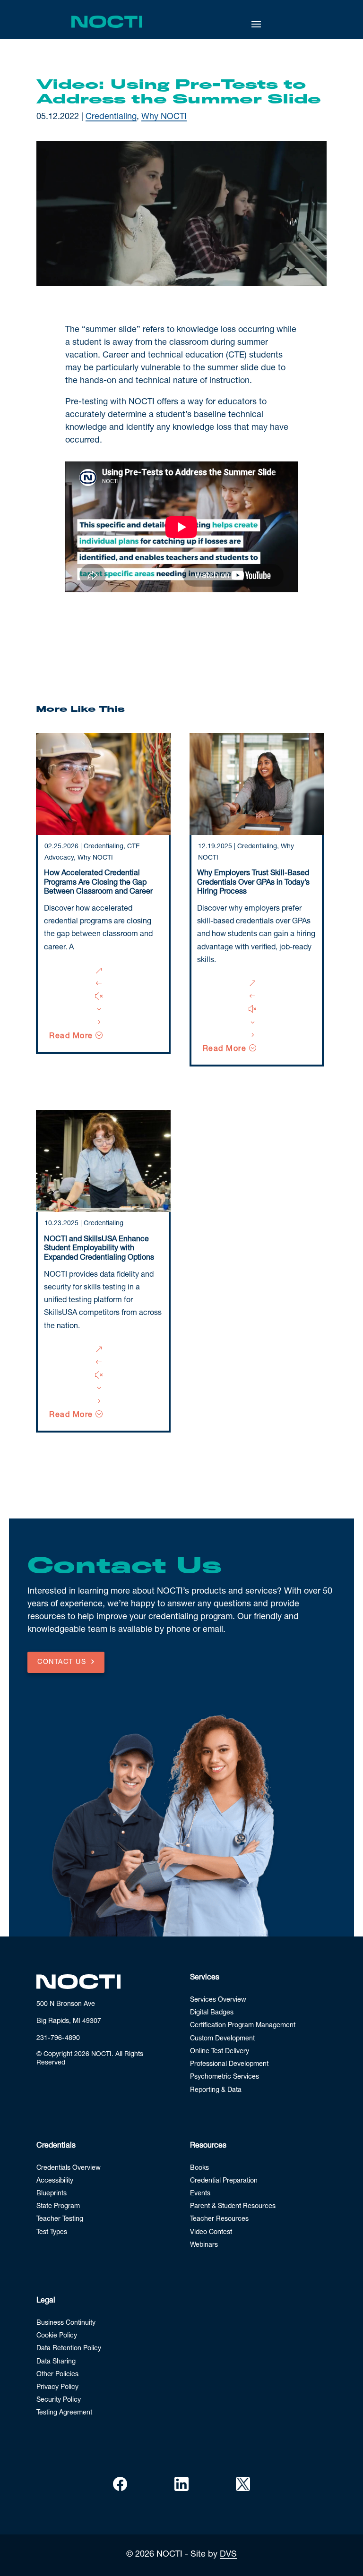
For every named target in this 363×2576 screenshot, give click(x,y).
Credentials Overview (69, 2168)
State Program (58, 2207)
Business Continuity (66, 2323)
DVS (228, 2555)
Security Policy (59, 2400)
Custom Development (222, 2039)
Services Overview (218, 2000)
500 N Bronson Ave (66, 2005)
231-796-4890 (58, 2039)
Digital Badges (212, 2013)
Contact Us (62, 1663)
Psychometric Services (225, 2077)
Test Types (52, 2233)
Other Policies (57, 2375)
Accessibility (55, 2181)
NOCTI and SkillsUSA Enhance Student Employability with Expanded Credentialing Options (99, 1249)
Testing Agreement (64, 2413)
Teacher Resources (219, 2219)
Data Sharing (56, 2362)
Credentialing (111, 117)
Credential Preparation (224, 2181)
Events (200, 2194)
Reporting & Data (216, 2090)
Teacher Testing (60, 2219)
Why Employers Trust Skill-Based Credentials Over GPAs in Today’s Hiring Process (253, 883)
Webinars (204, 2245)
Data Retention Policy (69, 2349)
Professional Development (229, 2064)
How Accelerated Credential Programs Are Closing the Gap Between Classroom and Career (98, 883)
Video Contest (211, 2233)
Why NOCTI (164, 117)
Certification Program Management (243, 2026)
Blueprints (52, 2194)
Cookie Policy (57, 2336)
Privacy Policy (57, 2388)
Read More (71, 1037)
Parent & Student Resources (233, 2207)
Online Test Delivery (220, 2052)
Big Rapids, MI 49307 (69, 2022)
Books (199, 2168)
